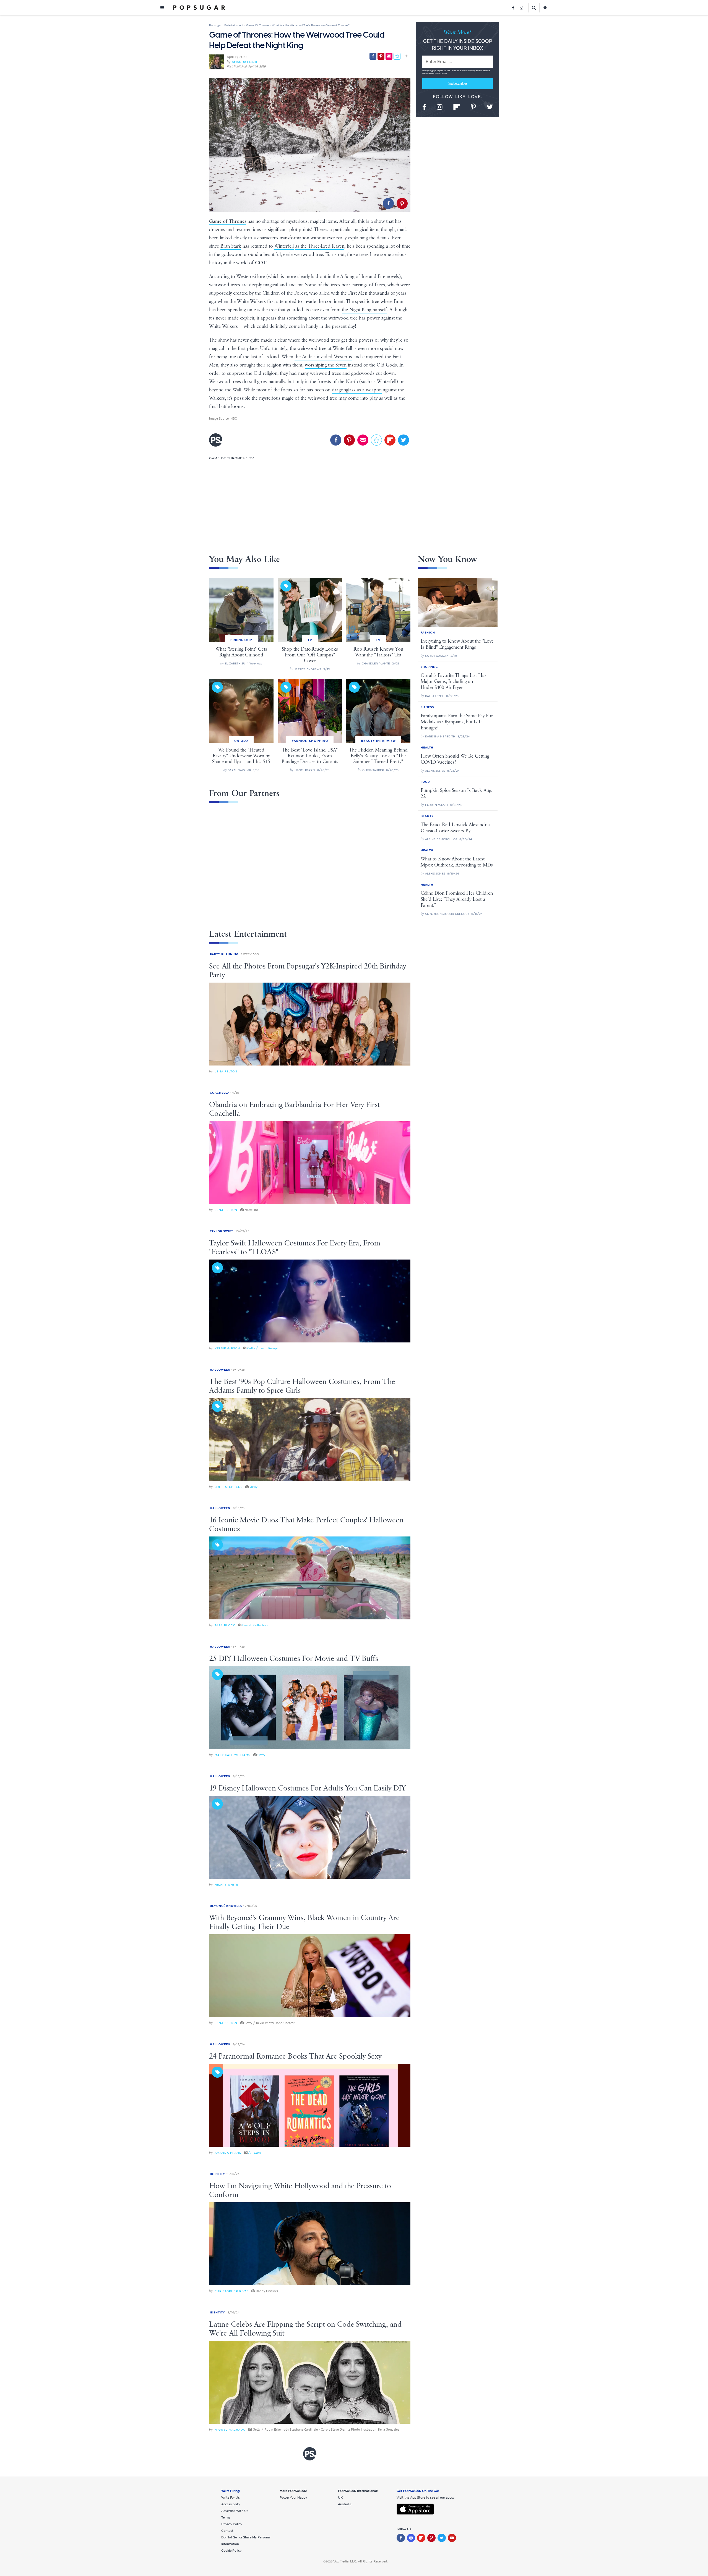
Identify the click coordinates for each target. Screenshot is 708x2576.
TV (252, 458)
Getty (254, 1487)
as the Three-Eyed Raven (320, 246)
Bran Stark (231, 246)
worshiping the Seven (326, 365)
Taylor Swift (222, 1231)
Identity (218, 2174)
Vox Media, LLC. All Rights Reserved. (360, 2561)
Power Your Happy (293, 2498)
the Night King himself (364, 310)
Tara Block (225, 1625)
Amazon (255, 2153)
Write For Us (231, 2498)
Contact (227, 2531)
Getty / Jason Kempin (263, 1348)
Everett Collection (255, 1625)
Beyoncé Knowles (226, 1906)
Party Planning (224, 954)
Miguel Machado (230, 2430)
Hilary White (227, 1885)
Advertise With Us (235, 2511)
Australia (345, 2504)
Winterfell (284, 246)
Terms (454, 71)
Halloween (220, 1370)
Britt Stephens (229, 1487)
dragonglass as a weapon (357, 390)
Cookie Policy (231, 2551)
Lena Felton (226, 1071)
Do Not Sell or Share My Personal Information (246, 2541)
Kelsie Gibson (227, 1348)
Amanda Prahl (245, 62)
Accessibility (231, 2504)
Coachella (220, 1093)
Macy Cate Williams (232, 1755)
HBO (234, 418)
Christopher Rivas (232, 2291)
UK (340, 2498)
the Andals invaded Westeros (323, 357)
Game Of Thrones (227, 458)
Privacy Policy (469, 71)
